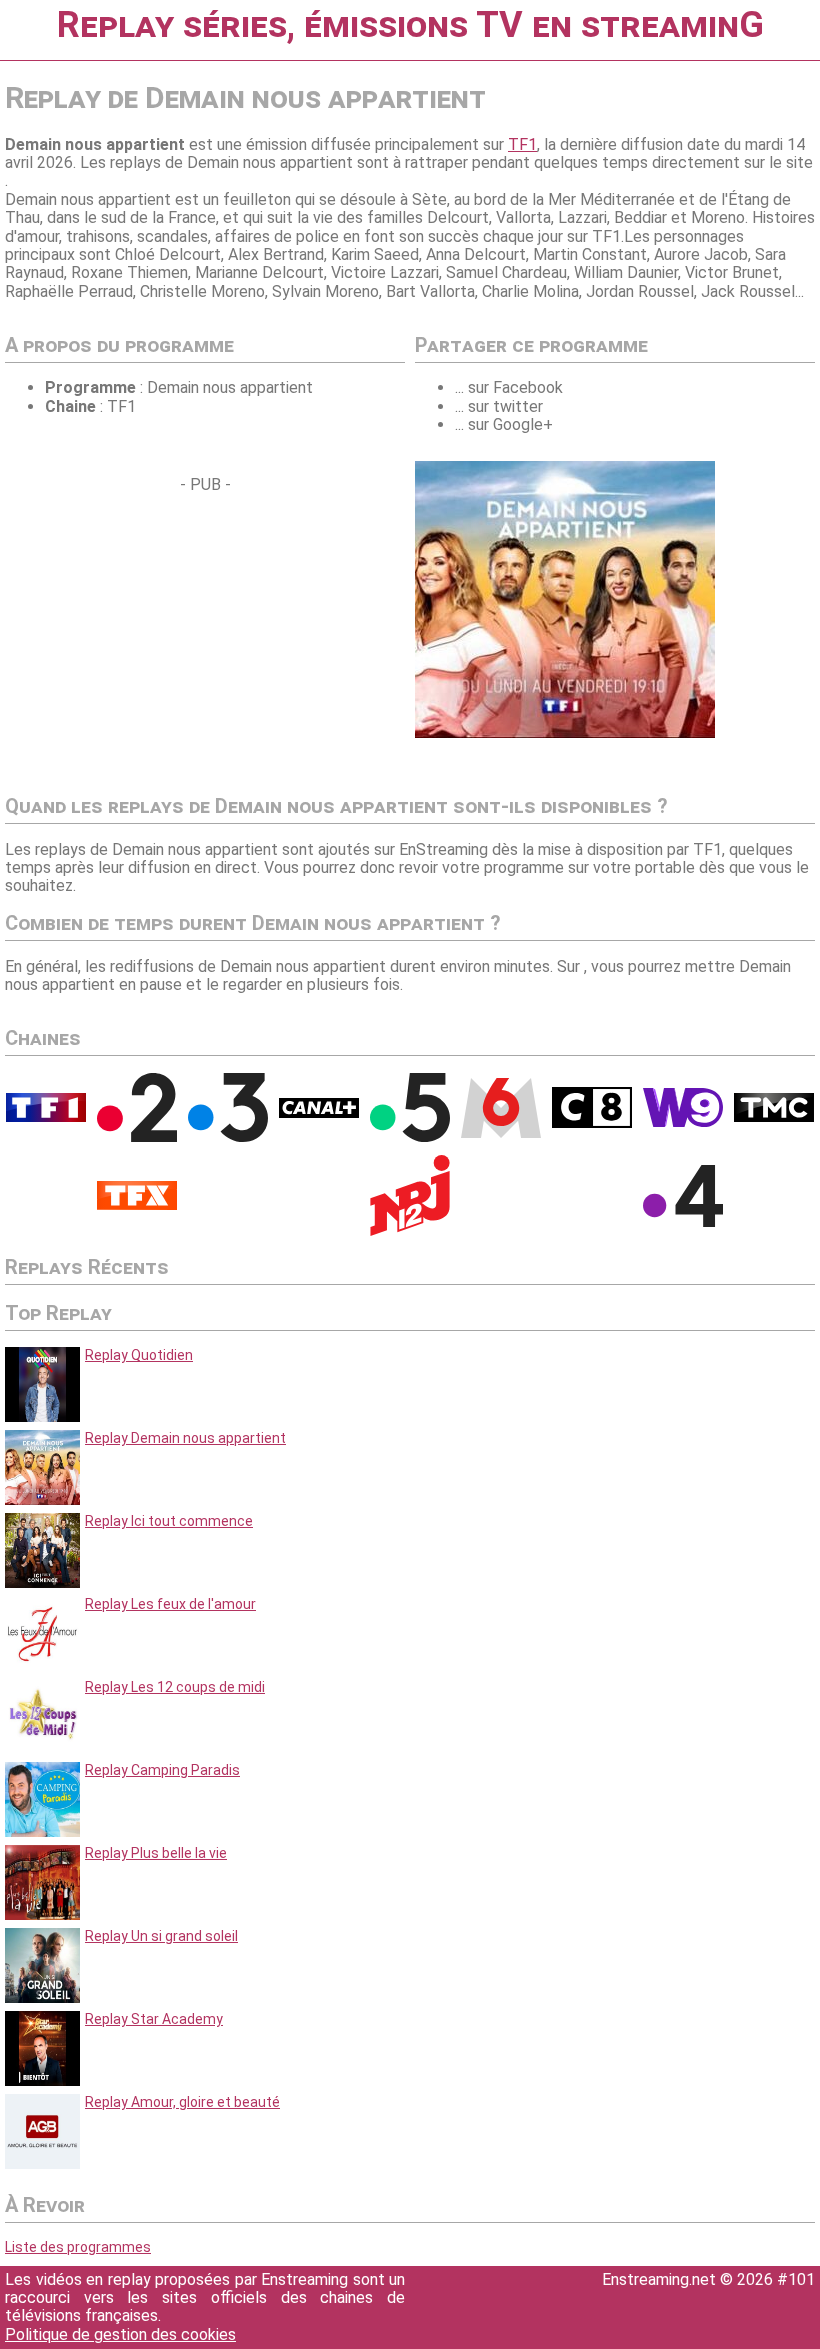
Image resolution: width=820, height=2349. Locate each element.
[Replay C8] (592, 1123)
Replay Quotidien (139, 1355)
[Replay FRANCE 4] (683, 1222)
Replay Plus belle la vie (156, 1853)
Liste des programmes (78, 2247)
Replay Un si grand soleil (161, 1936)
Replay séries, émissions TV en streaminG (410, 25)
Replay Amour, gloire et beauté (182, 2102)
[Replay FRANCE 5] (410, 1137)
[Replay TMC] (774, 1117)
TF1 (522, 144)
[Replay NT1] (137, 1205)
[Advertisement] (173, 634)
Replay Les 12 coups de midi (175, 1687)
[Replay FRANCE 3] (228, 1137)
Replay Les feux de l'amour (170, 1604)
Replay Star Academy (154, 2019)
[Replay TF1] (46, 1117)
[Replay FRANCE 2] (137, 1137)
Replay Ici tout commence (169, 1521)
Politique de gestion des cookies (120, 2334)
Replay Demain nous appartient (185, 1438)
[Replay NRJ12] (410, 1231)
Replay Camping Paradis (162, 1770)
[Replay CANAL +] (319, 1113)
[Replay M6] (501, 1133)
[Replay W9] (683, 1122)
